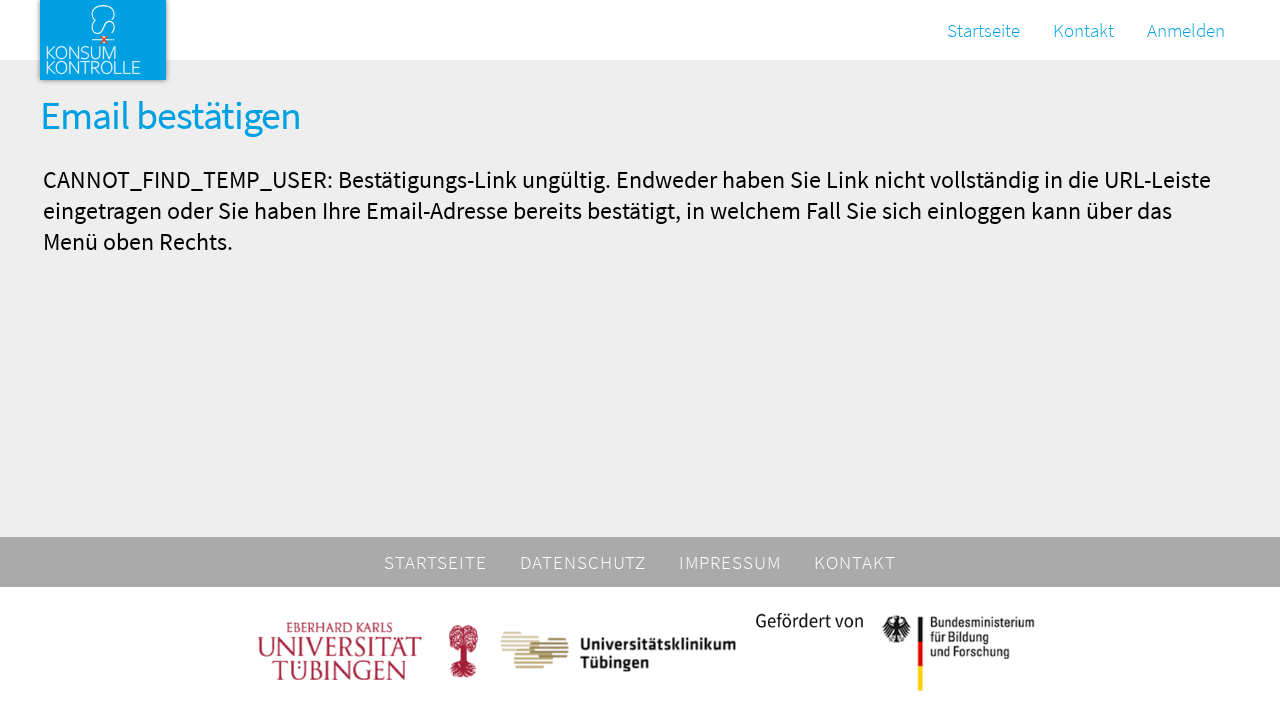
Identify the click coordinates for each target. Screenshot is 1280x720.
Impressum (730, 562)
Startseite (983, 30)
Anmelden (1186, 30)
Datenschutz (583, 562)
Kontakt (1083, 30)
